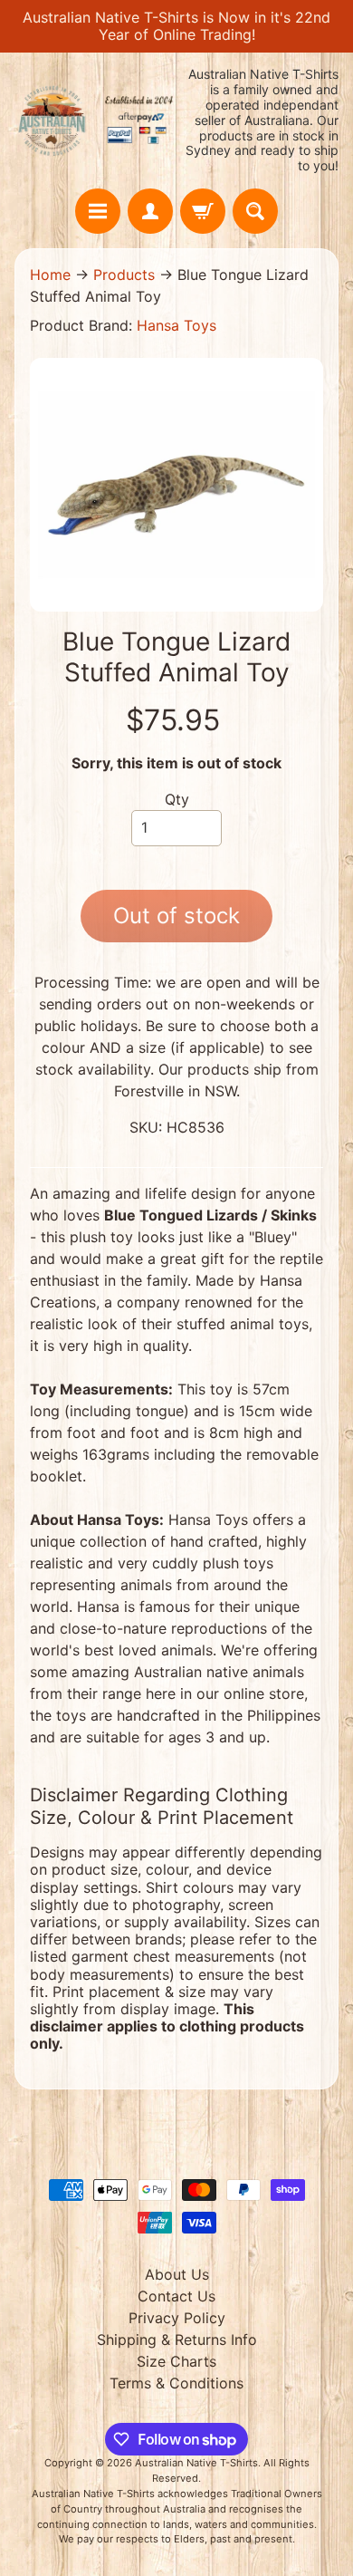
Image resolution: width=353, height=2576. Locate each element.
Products (124, 275)
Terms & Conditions (176, 2383)
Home (50, 275)
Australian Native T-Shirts (196, 2463)
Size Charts (176, 2361)
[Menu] (98, 211)
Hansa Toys (176, 325)
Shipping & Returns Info (177, 2340)
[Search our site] (255, 211)
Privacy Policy (177, 2318)
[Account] (150, 211)
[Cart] (203, 211)
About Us (177, 2274)
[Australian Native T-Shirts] (95, 121)
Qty (177, 799)
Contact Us (176, 2296)
